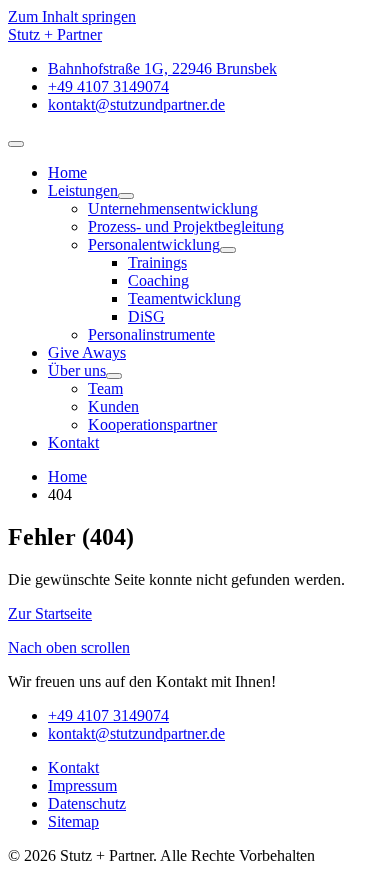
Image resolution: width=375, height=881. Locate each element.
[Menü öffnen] (16, 144)
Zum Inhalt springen (72, 16)
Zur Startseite (50, 613)
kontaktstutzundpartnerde (136, 733)
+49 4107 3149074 (108, 715)
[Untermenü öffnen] (126, 196)
